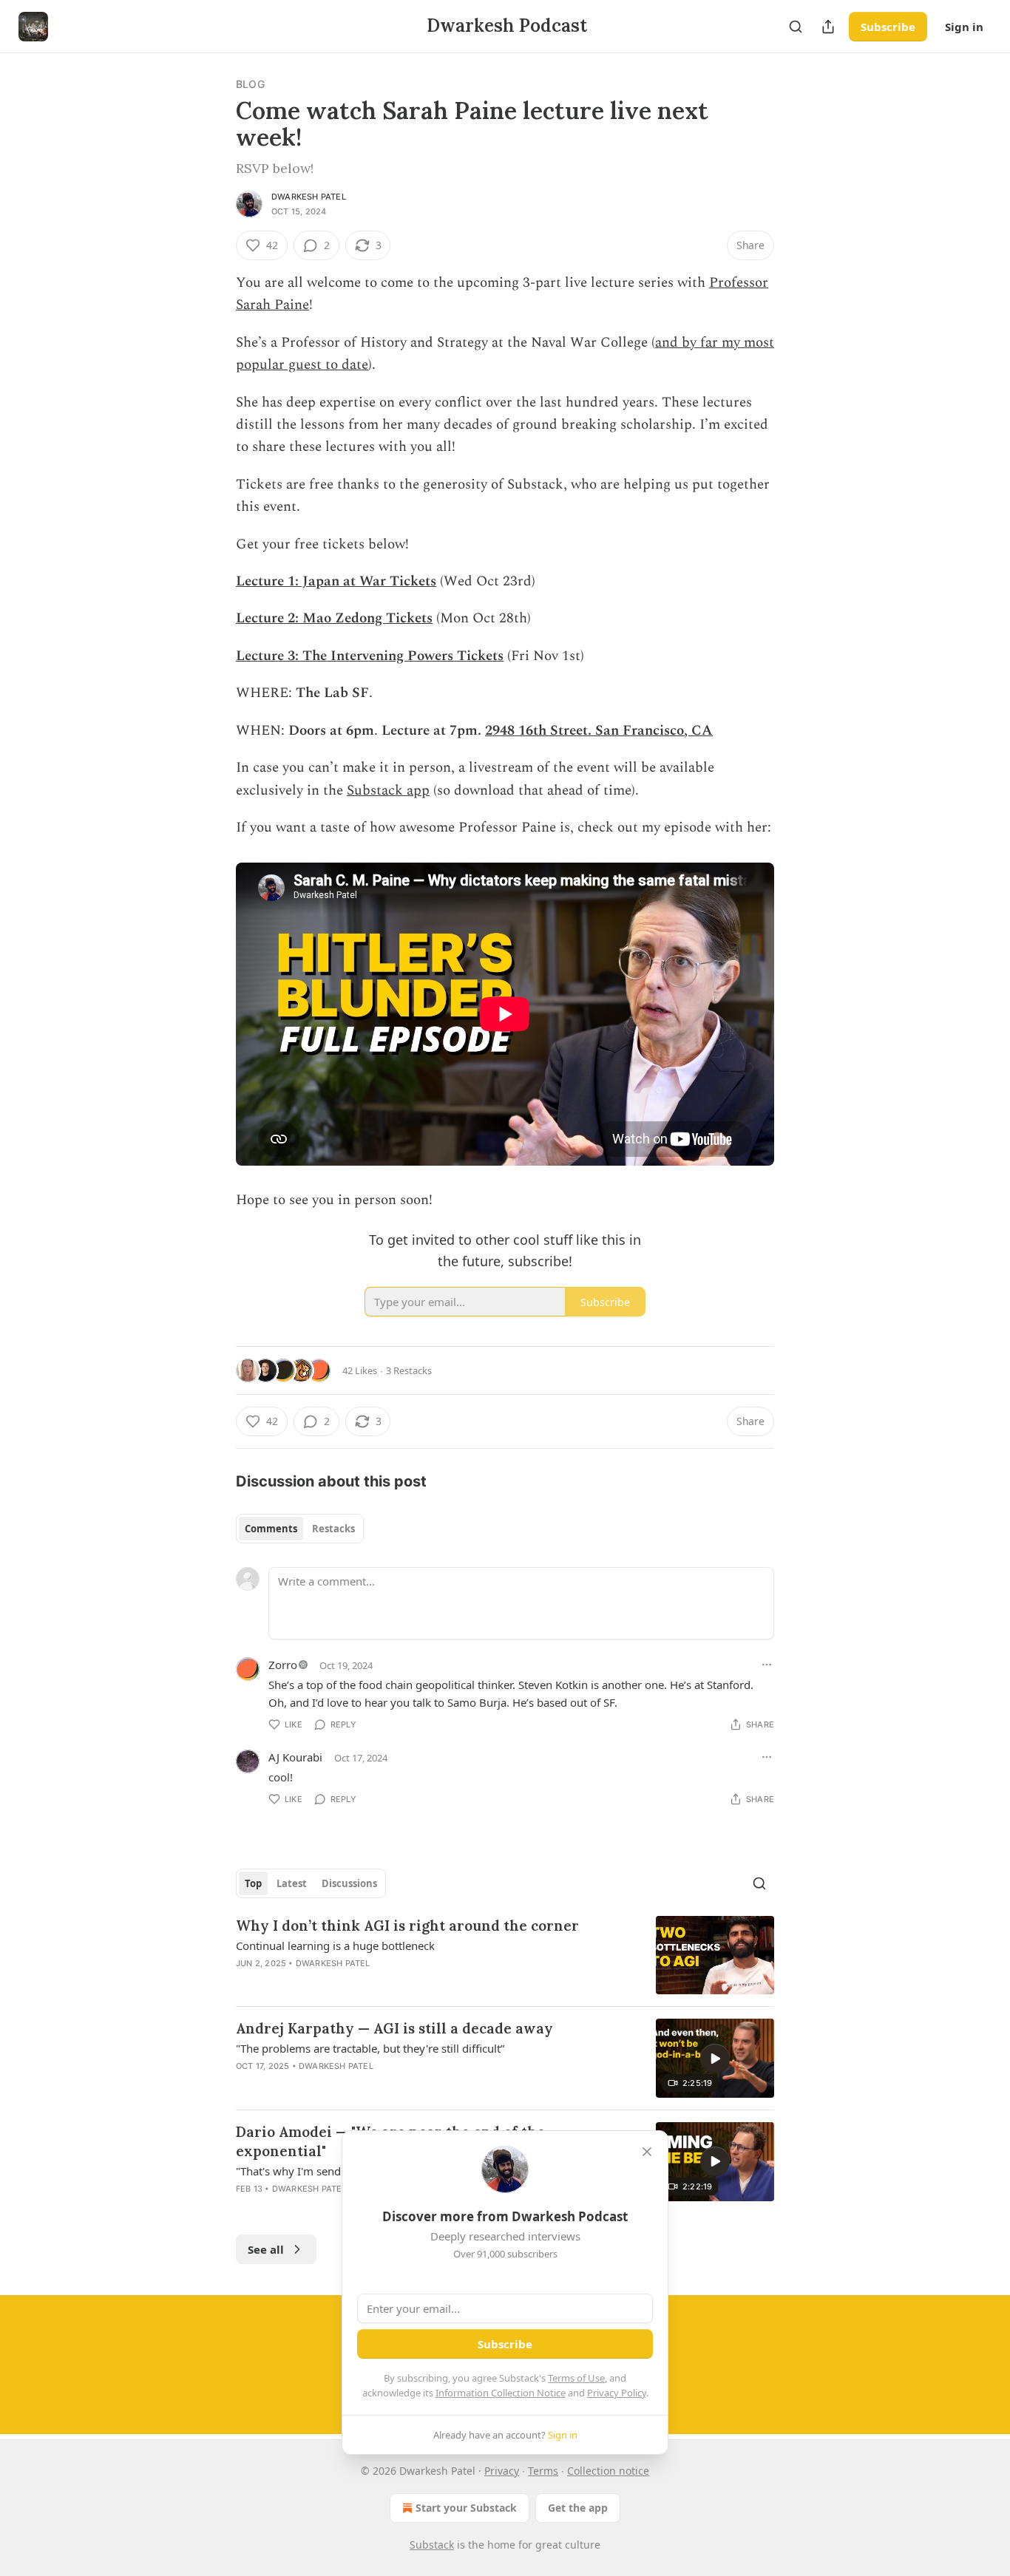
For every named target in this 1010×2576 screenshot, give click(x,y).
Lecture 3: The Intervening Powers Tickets (370, 656)
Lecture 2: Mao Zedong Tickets (334, 618)
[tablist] (300, 1529)
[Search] (796, 27)
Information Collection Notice (501, 2393)
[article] (505, 1955)
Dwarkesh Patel (309, 197)
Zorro (283, 1665)
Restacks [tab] (333, 1529)
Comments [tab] (271, 1529)
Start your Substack (466, 2508)
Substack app (388, 791)
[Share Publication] (828, 27)
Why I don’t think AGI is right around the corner (407, 1926)
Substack (432, 2545)
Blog (250, 84)
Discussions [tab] (349, 1883)
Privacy (502, 2471)
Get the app (578, 2508)
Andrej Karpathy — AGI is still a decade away (394, 2028)
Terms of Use (576, 2378)
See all (266, 2249)
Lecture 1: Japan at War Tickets (336, 581)
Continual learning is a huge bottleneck (335, 1945)
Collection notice (608, 2471)
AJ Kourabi (295, 1757)
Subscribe (888, 27)
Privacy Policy (617, 2393)
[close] (647, 2152)
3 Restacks (409, 1370)
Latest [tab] (292, 1883)
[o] (715, 2059)
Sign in (964, 27)
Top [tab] (253, 1883)
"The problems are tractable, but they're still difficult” (370, 2048)
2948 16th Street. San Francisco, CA (599, 731)
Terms (543, 2471)
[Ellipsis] (767, 1665)
